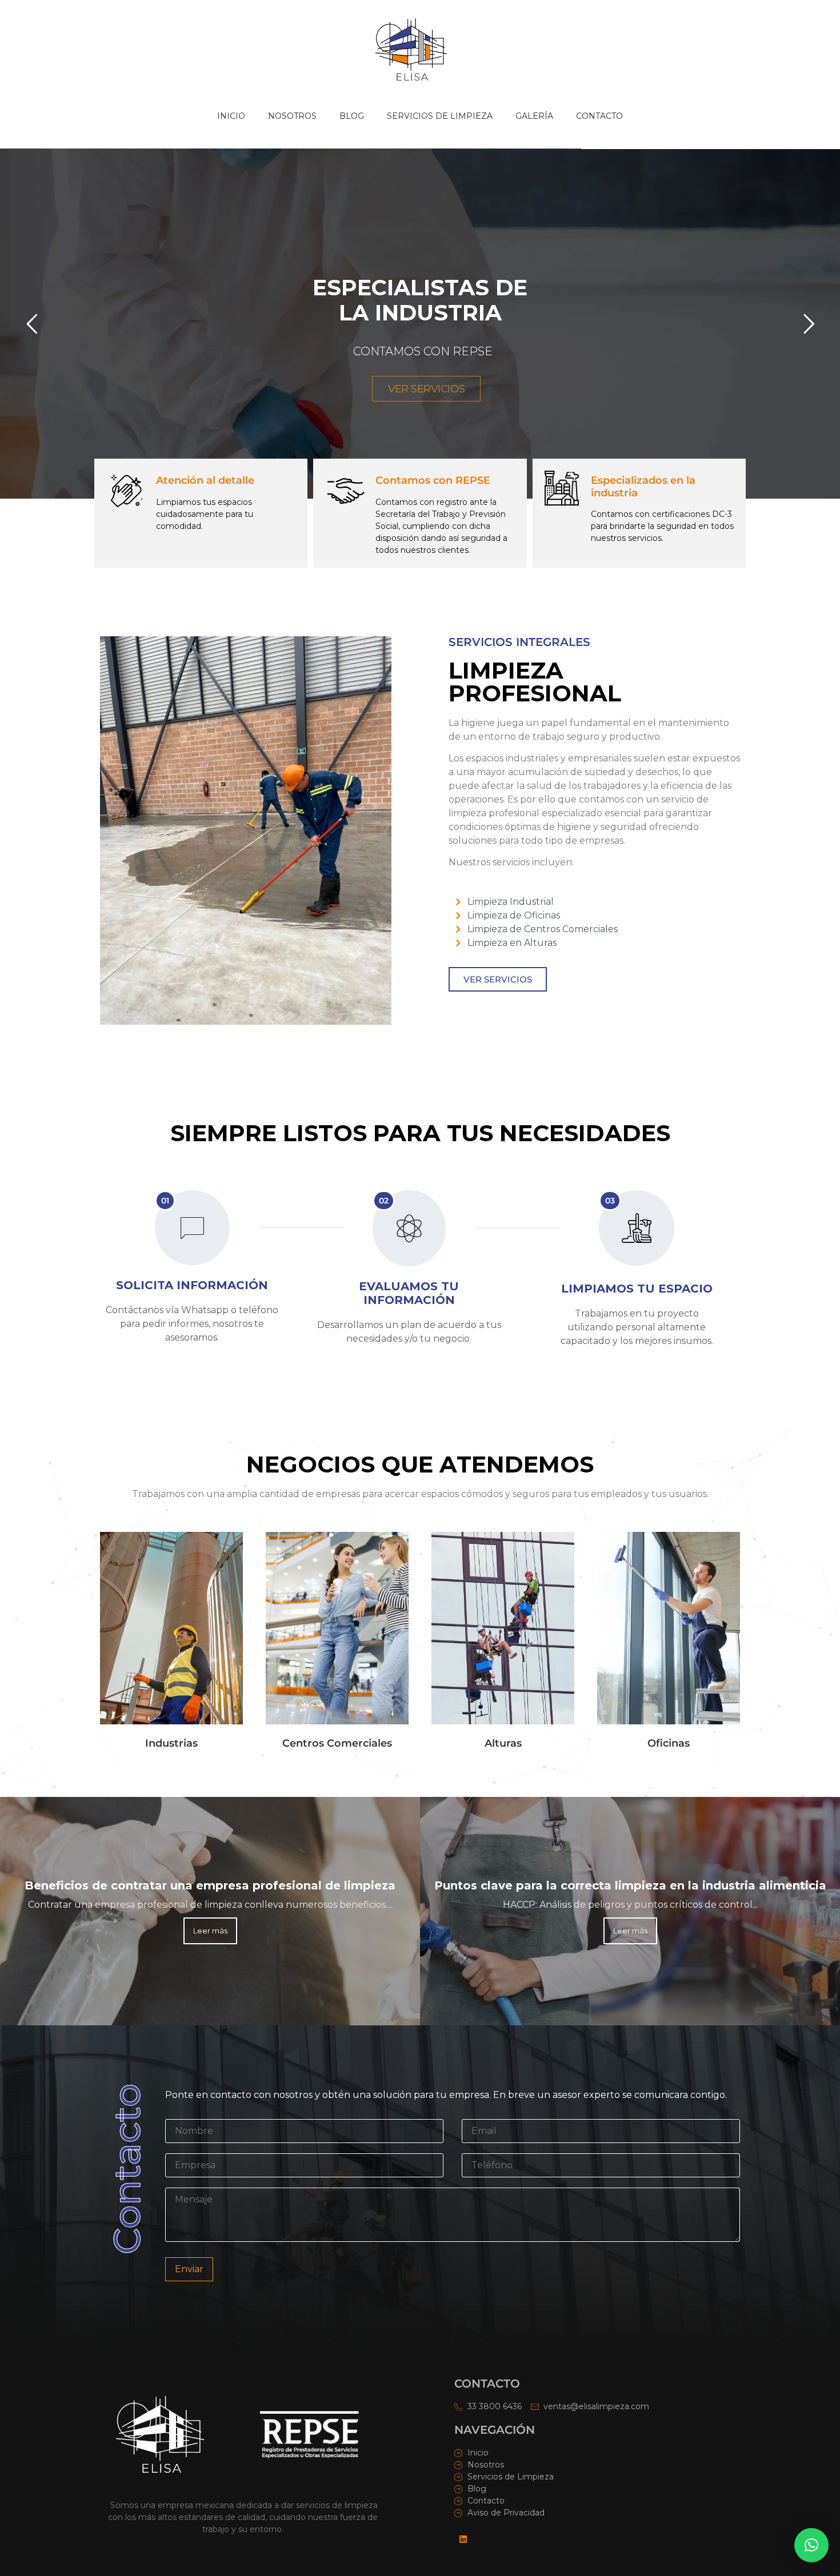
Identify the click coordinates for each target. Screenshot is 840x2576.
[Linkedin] (463, 2539)
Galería (534, 116)
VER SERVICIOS (426, 389)
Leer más (210, 1931)
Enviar (189, 2269)
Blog (352, 116)
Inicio (231, 116)
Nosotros (292, 116)
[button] (811, 2545)
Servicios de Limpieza (440, 116)
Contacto (599, 116)
